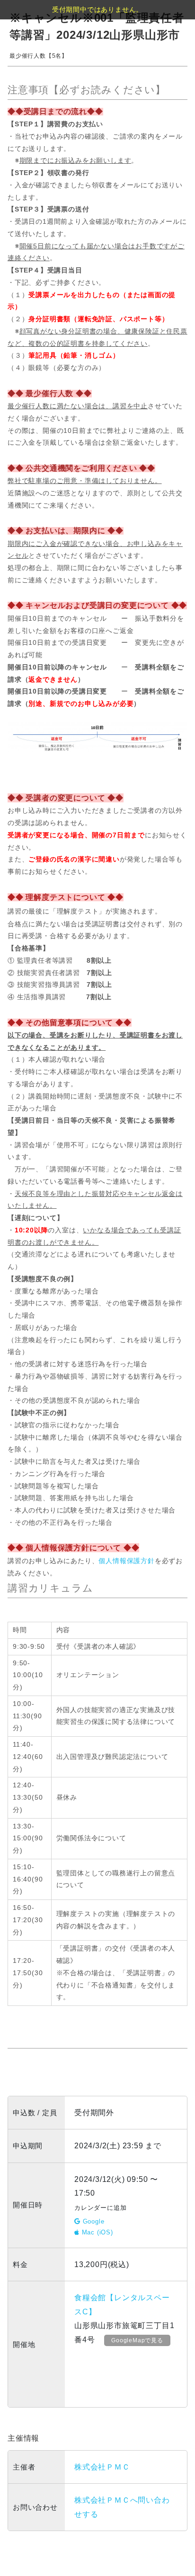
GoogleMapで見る (137, 2340)
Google (93, 2221)
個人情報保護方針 (126, 1561)
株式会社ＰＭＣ (102, 2467)
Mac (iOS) (96, 2232)
